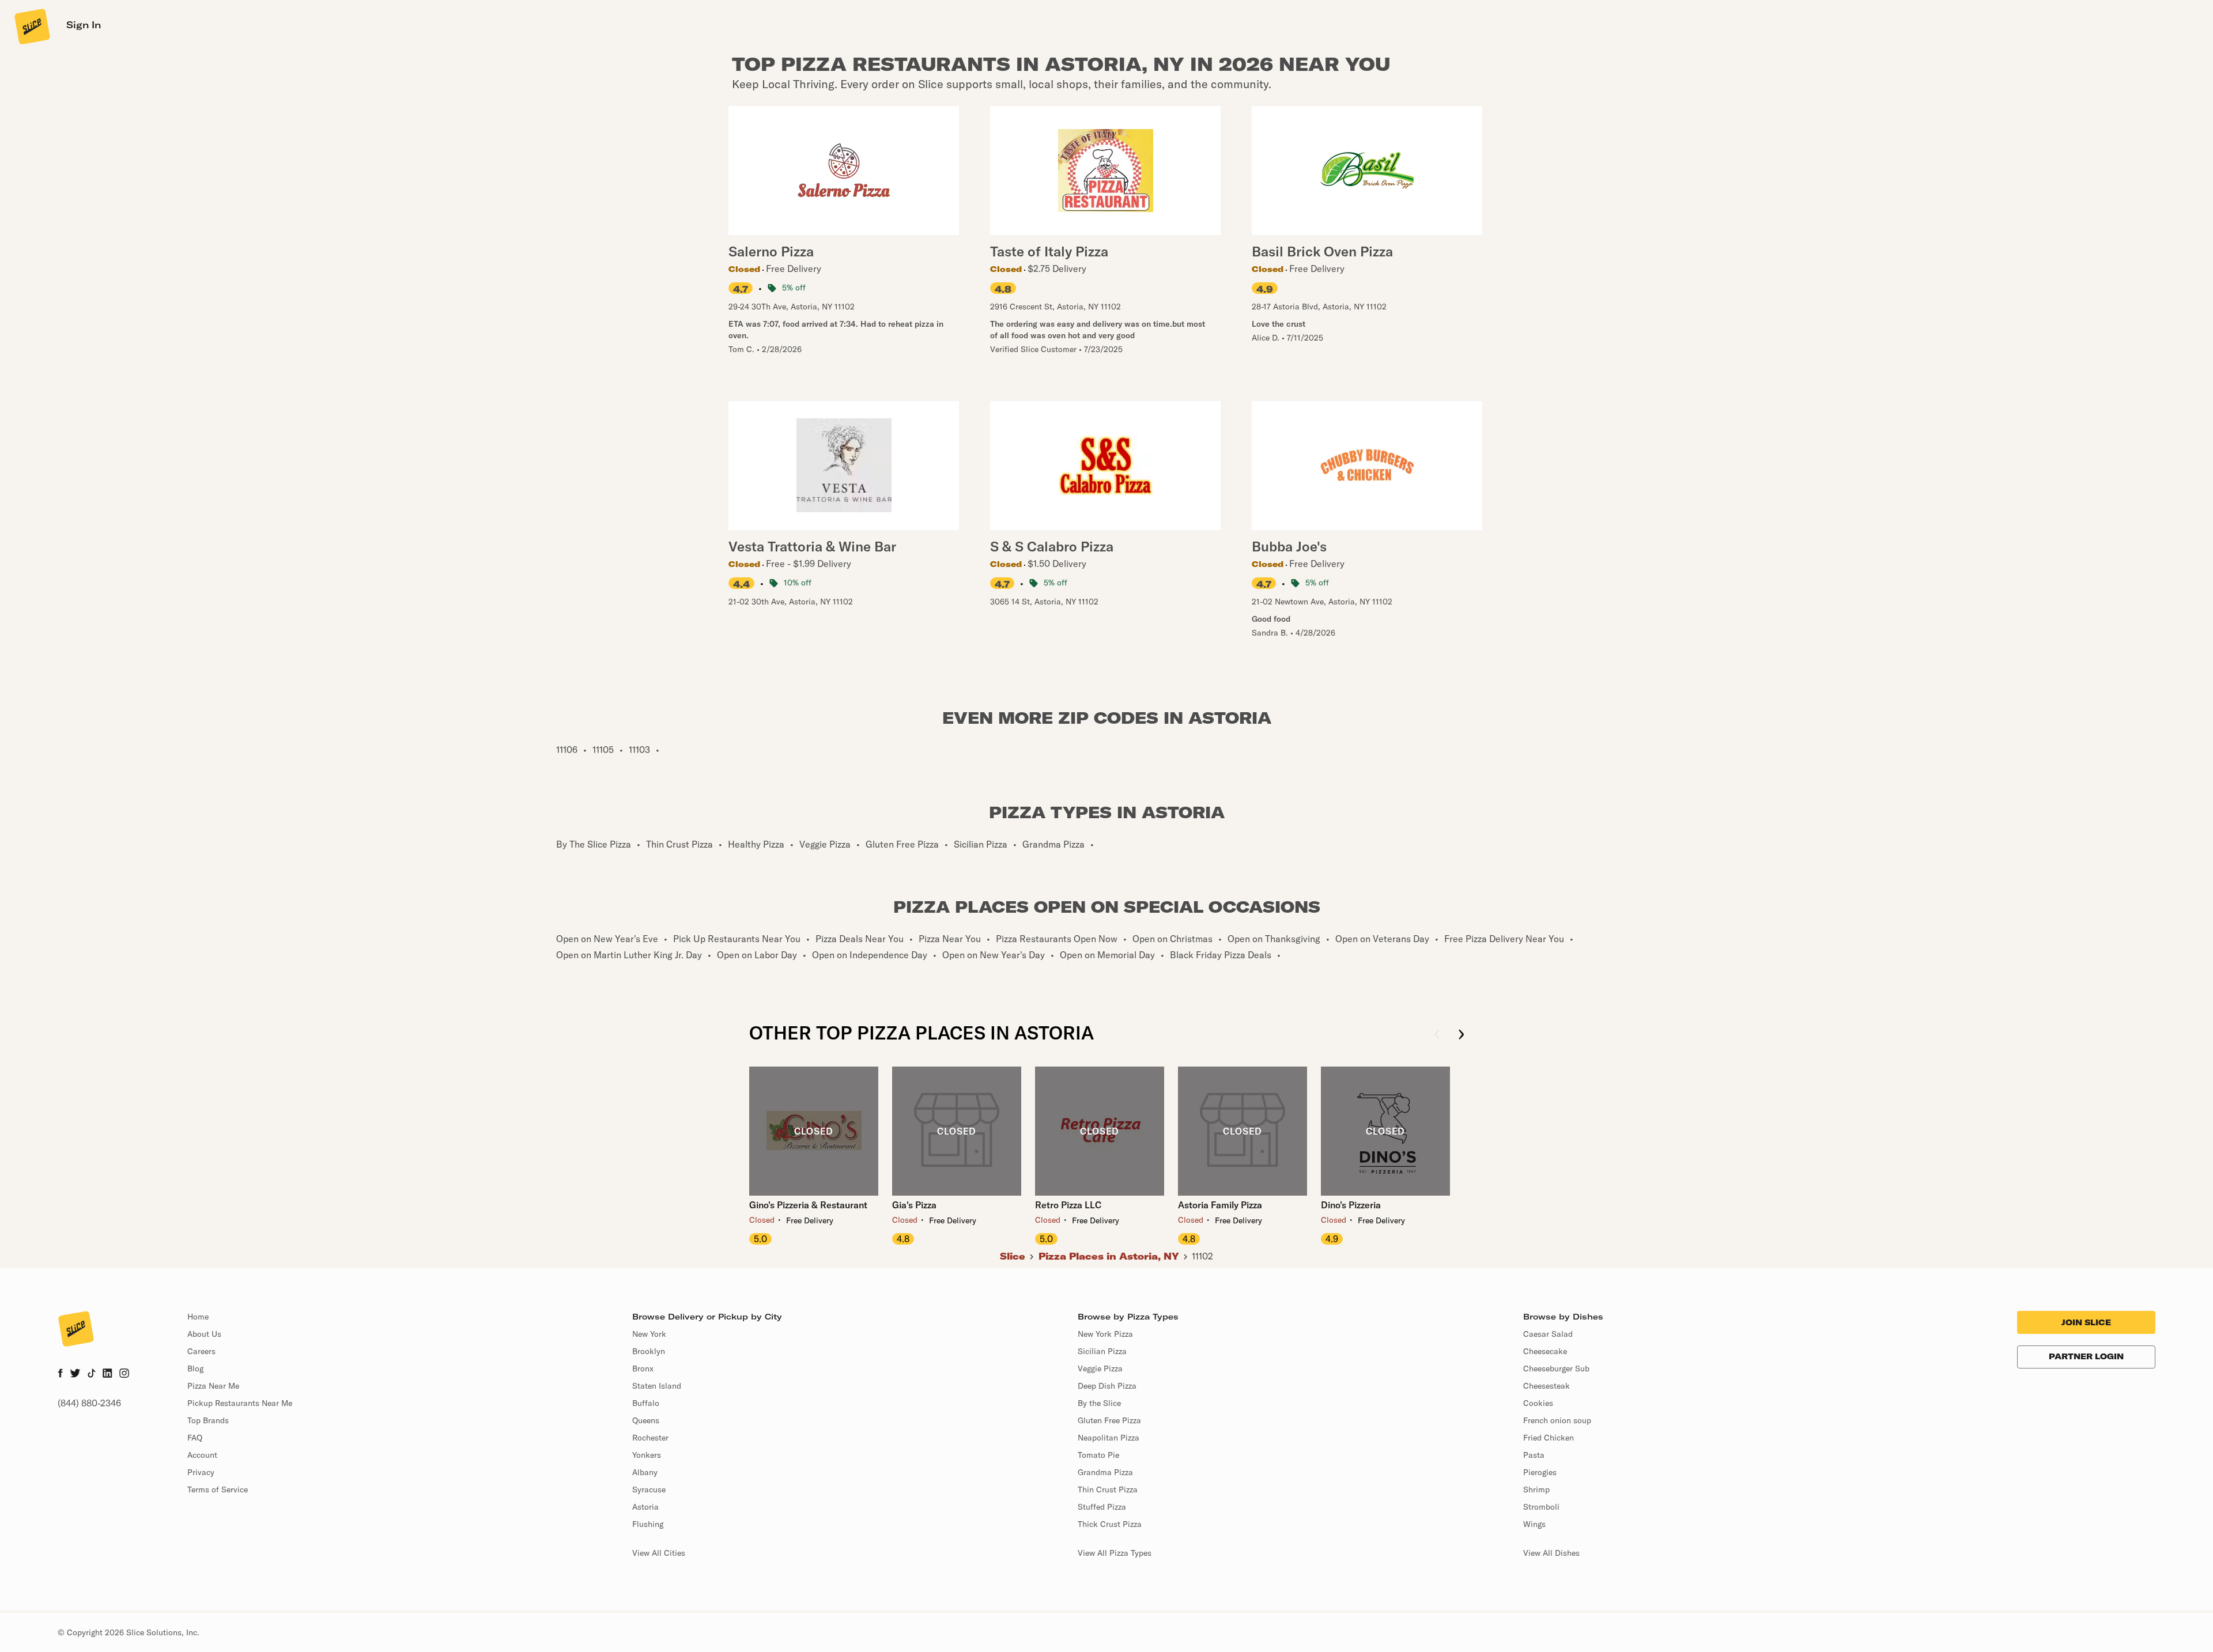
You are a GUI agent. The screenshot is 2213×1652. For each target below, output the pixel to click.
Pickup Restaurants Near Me (240, 1403)
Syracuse (649, 1490)
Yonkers (647, 1455)
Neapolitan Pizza (1109, 1438)
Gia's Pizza (914, 1205)
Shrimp (1536, 1490)
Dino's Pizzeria (1351, 1205)
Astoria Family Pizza (1220, 1205)
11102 (1202, 1256)
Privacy (201, 1472)
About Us (204, 1334)
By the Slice (1099, 1403)
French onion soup (1557, 1420)
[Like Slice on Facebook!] (60, 1374)
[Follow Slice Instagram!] (124, 1374)
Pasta (1534, 1455)
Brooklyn (649, 1351)
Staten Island (657, 1386)
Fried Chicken (1549, 1438)
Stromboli (1541, 1507)
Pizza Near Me (213, 1386)
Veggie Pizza (1100, 1369)
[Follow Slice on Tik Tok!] (92, 1374)
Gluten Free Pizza (1109, 1420)
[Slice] (31, 26)
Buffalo (646, 1403)
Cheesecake (1545, 1351)
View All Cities (659, 1553)
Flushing (648, 1524)
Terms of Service (218, 1490)
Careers (201, 1351)
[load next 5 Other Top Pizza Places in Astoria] (1461, 1035)
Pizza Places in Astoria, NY (1109, 1256)
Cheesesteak (1547, 1386)
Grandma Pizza (1105, 1472)
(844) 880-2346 (89, 1403)
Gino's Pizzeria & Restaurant (808, 1205)
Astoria (645, 1507)
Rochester (650, 1438)
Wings (1534, 1524)
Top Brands (208, 1420)
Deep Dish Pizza (1107, 1386)
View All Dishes (1551, 1553)
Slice (1013, 1256)
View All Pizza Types (1115, 1553)
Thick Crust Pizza (1110, 1524)
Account (202, 1455)
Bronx (643, 1369)
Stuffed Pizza (1102, 1507)
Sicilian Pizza (1102, 1351)
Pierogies (1540, 1472)
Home (198, 1317)
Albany (645, 1472)
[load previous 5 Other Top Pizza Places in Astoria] (1437, 1035)
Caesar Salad (1548, 1334)
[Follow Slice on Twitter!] (75, 1374)
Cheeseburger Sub (1556, 1369)
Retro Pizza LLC (1068, 1205)
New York (649, 1334)
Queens (646, 1420)
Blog (195, 1369)
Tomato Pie (1098, 1455)
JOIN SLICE (2086, 1322)
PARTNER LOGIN (2086, 1356)
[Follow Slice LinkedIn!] (107, 1374)
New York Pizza (1105, 1334)
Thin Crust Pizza (1108, 1490)
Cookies (1538, 1403)
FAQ (195, 1438)
